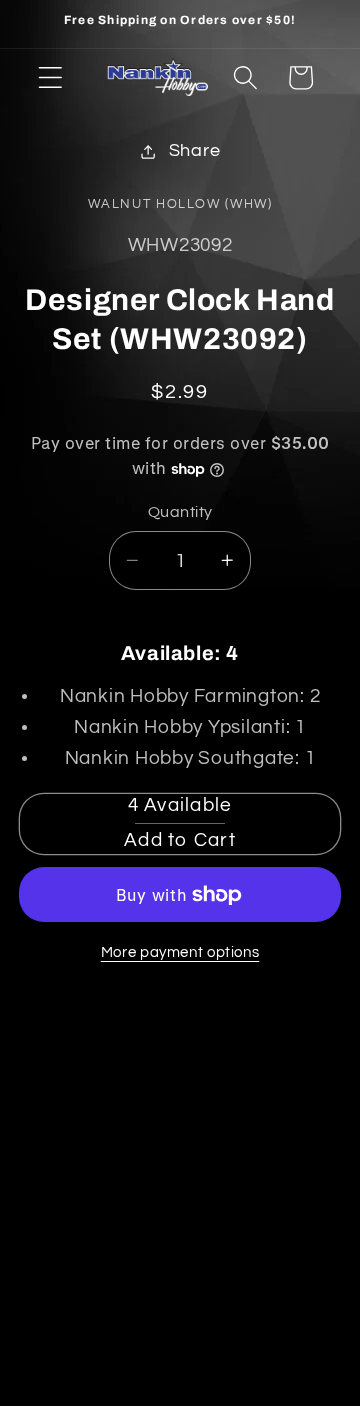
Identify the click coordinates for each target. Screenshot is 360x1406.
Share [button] (195, 151)
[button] (50, 77)
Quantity (180, 512)
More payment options (180, 952)
